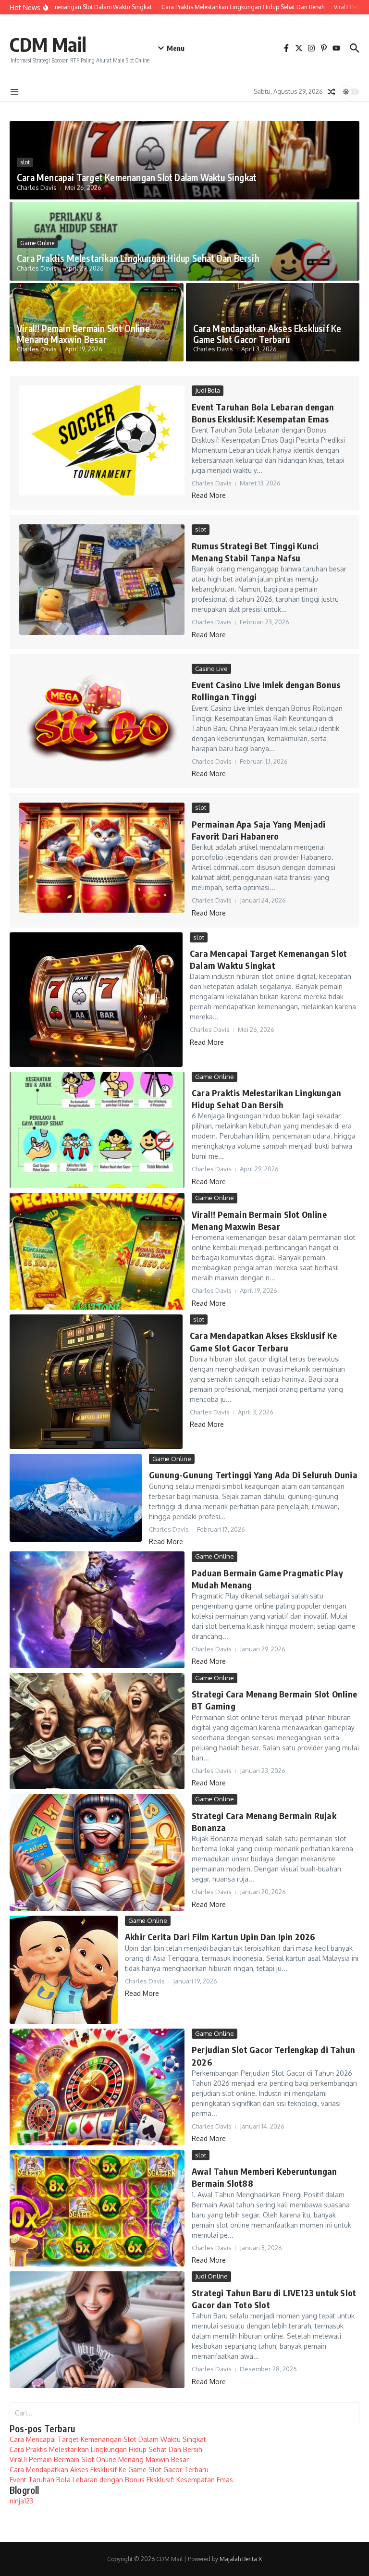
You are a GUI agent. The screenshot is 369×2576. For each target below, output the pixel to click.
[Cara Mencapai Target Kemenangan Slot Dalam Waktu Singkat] (96, 1000)
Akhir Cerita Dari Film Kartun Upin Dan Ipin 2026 (220, 1937)
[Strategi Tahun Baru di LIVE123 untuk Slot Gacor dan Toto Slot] (97, 2330)
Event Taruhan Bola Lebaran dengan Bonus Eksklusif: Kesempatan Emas (121, 2480)
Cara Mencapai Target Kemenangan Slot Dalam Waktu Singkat (137, 177)
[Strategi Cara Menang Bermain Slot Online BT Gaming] (97, 1731)
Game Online (37, 243)
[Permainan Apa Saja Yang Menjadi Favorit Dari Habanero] (102, 858)
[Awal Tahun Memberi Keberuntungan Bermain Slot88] (97, 2209)
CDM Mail (48, 44)
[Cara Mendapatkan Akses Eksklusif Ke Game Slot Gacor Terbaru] (96, 1382)
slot (25, 162)
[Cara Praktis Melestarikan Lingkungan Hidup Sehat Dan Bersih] (97, 1130)
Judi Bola (208, 390)
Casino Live (211, 669)
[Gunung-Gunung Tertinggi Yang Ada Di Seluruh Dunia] (76, 1498)
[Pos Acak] (332, 92)
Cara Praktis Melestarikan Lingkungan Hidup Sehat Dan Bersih (138, 258)
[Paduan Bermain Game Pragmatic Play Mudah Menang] (97, 1610)
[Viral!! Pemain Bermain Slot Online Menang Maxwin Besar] (97, 1251)
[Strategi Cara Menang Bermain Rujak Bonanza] (97, 1852)
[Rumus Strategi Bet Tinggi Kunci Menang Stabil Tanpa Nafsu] (102, 579)
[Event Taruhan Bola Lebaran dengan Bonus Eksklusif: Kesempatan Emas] (102, 440)
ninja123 (21, 2501)
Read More (209, 495)
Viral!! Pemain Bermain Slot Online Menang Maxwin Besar (83, 334)
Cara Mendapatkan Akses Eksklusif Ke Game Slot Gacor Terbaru (267, 334)
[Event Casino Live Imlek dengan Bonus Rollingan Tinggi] (102, 719)
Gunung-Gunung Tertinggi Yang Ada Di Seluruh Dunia (253, 1475)
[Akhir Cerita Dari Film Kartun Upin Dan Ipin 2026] (64, 1970)
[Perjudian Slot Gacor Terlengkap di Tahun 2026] (97, 2087)
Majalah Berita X (241, 2559)
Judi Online (211, 2276)
